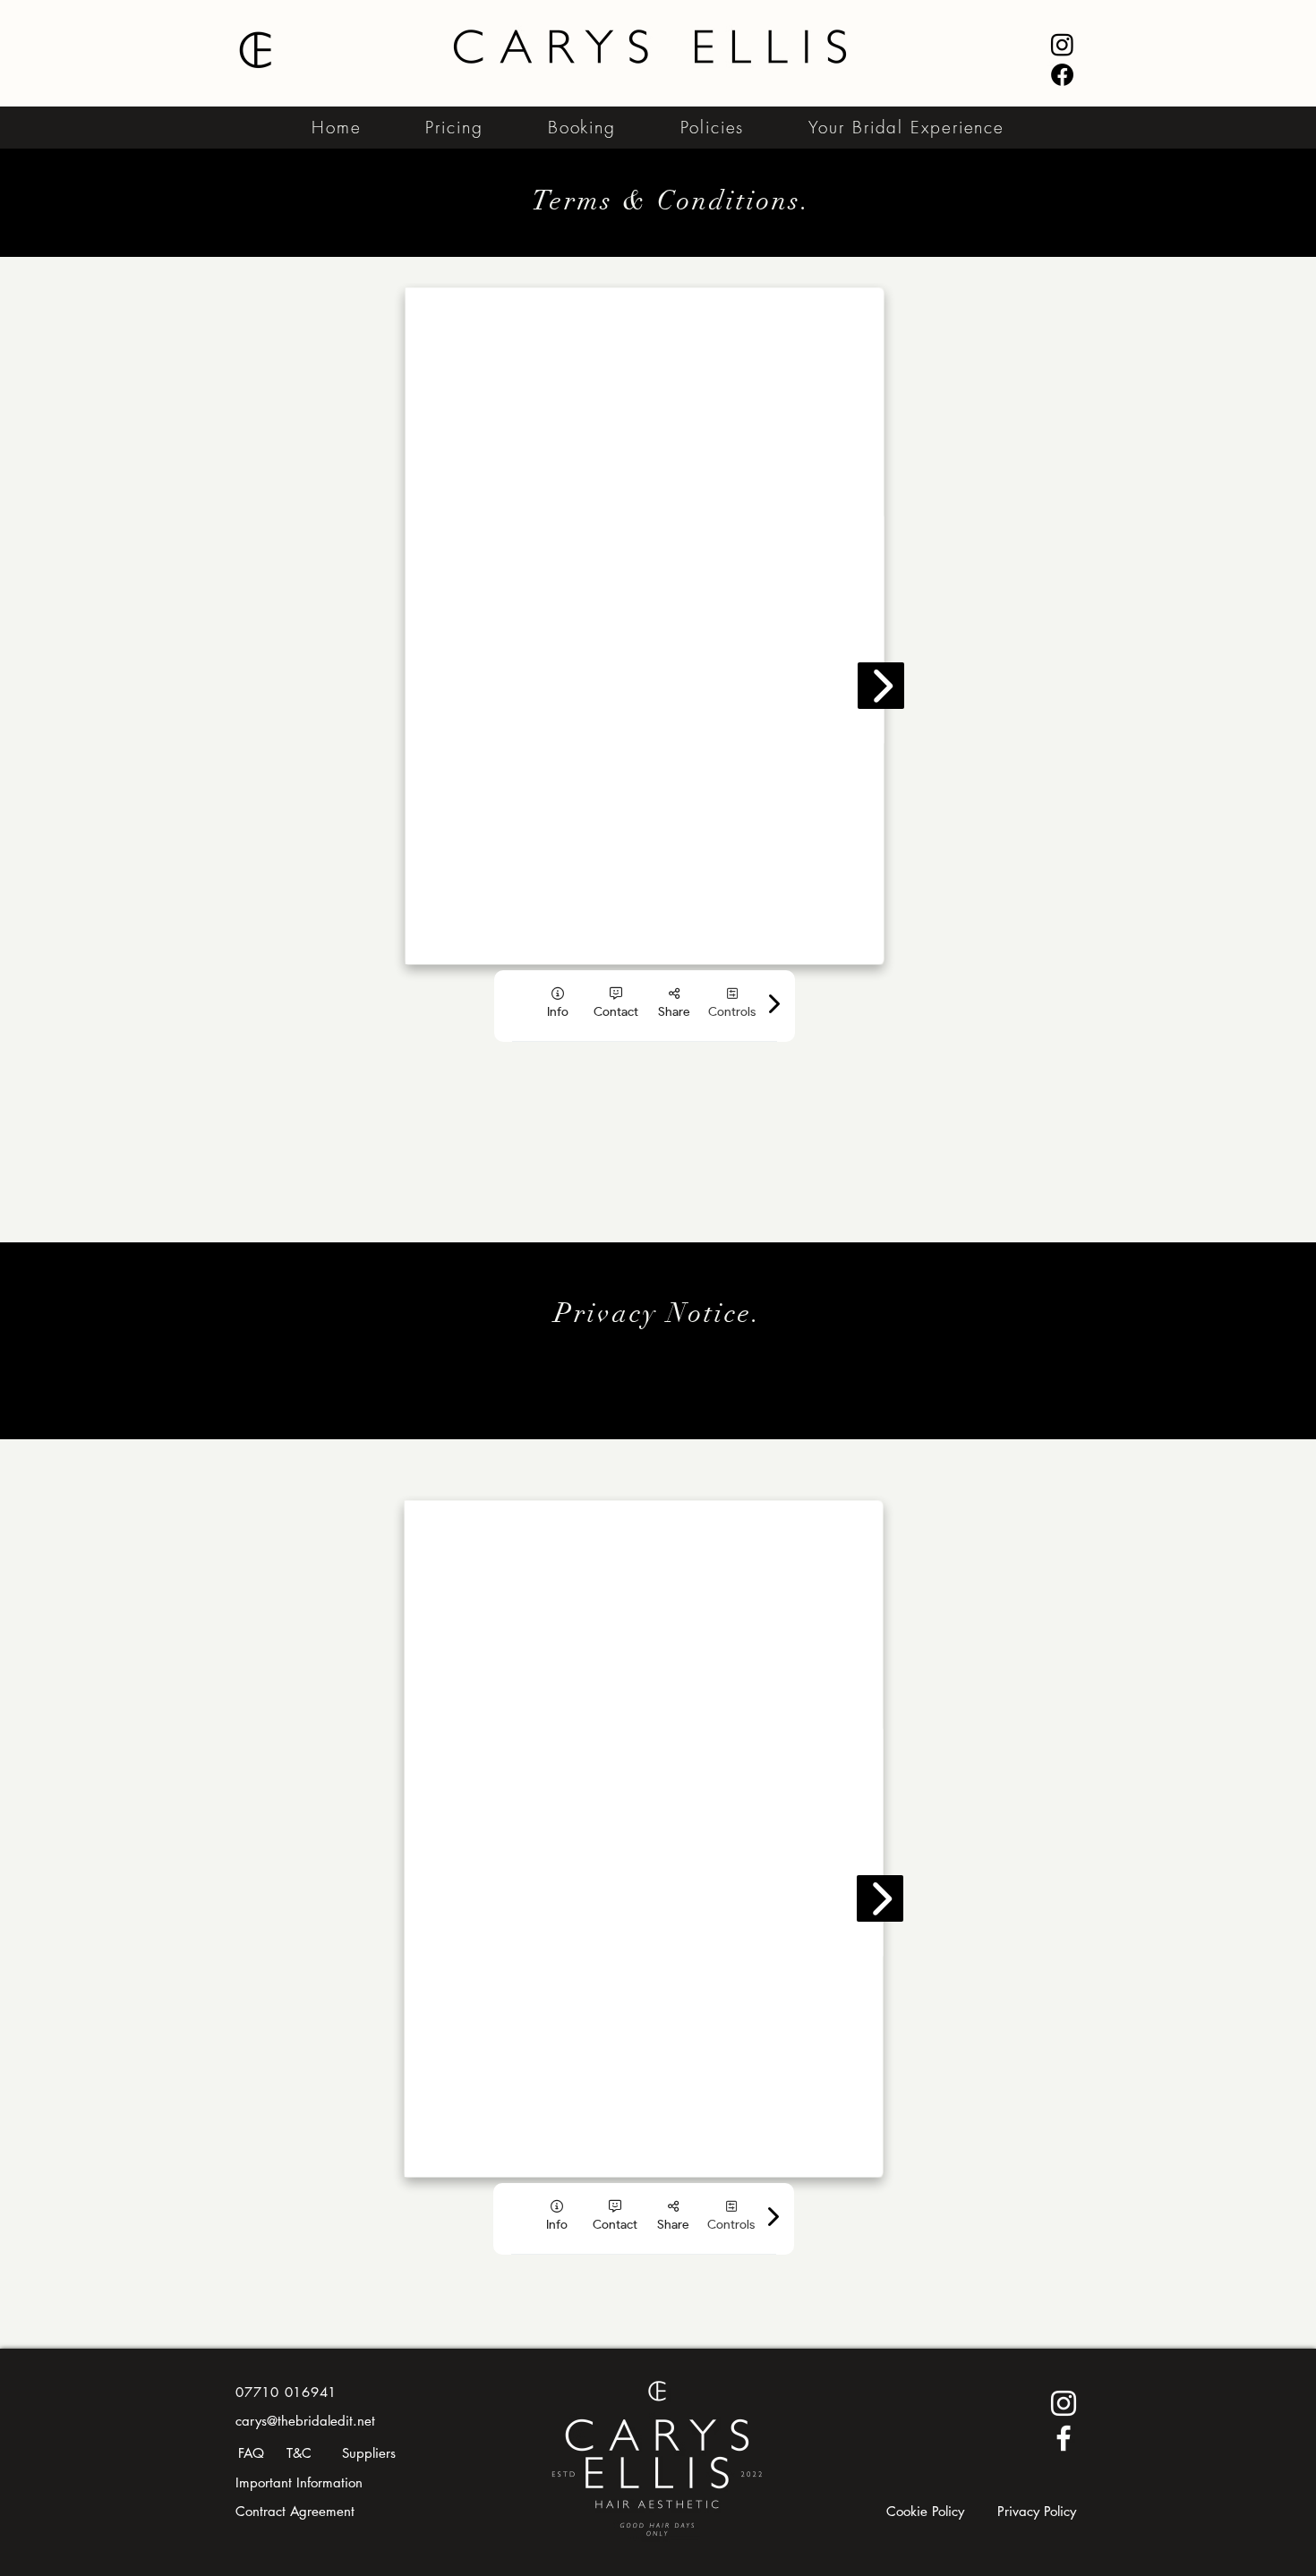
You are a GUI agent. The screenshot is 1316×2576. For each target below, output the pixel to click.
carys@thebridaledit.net (305, 2421)
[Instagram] (1062, 44)
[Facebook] (1062, 75)
